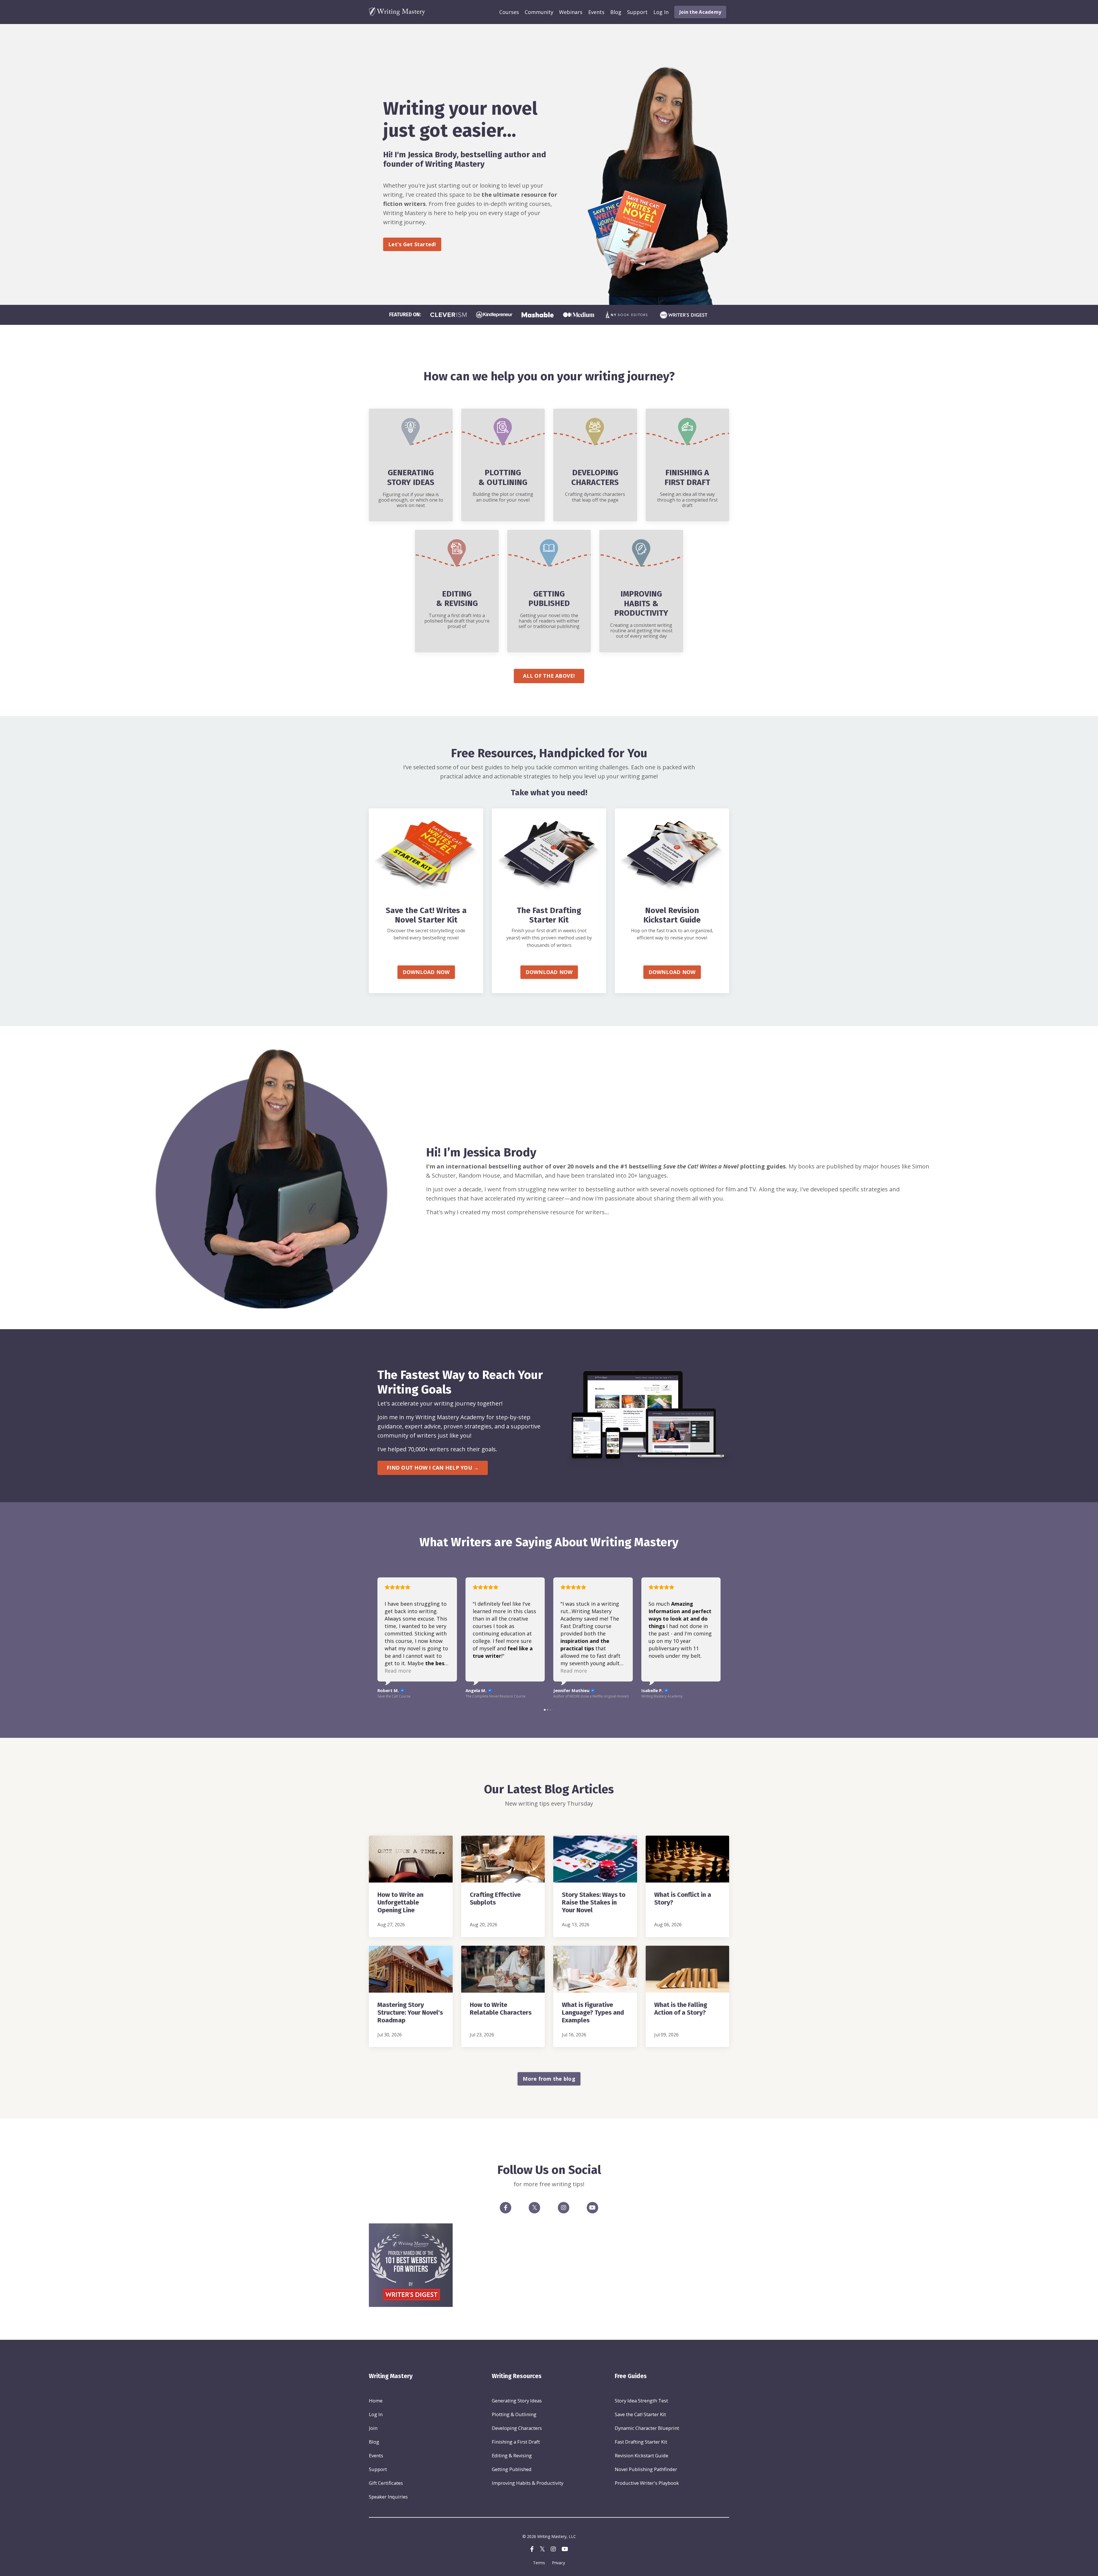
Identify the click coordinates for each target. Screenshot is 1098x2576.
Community (539, 12)
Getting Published (512, 2469)
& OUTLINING (503, 482)
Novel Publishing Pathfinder (646, 2469)
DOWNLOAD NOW (426, 972)
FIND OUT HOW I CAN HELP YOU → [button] (433, 1468)
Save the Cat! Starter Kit (640, 2414)
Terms (539, 2563)
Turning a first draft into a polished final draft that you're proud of (457, 621)
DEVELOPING (595, 473)
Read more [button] (398, 1671)
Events (596, 12)
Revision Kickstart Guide (642, 2455)
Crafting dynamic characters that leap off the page (595, 497)
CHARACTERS (595, 482)
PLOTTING (503, 473)
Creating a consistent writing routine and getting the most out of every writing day (641, 631)
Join (373, 2428)
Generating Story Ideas (517, 2401)
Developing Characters (517, 2428)
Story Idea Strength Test (641, 2401)
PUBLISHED (549, 603)
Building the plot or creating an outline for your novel (503, 497)
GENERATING (411, 473)
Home (376, 2401)
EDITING (457, 594)
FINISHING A (687, 473)
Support (637, 12)
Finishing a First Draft (516, 2442)
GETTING (549, 594)
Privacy (558, 2563)
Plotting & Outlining (514, 2414)
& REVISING (457, 603)
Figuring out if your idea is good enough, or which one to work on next (411, 500)
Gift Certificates (386, 2483)
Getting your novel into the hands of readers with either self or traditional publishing (549, 621)
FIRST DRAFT (687, 482)
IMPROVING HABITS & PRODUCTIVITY (641, 603)
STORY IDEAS (411, 482)
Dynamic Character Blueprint (647, 2428)
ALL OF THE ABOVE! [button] (549, 676)
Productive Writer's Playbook (647, 2483)
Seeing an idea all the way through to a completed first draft (687, 500)
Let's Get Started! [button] (412, 244)
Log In (661, 12)
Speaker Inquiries (388, 2497)
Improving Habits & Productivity (528, 2483)
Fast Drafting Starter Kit (641, 2442)
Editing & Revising (512, 2455)
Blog (616, 12)
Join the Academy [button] (700, 12)
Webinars (571, 12)
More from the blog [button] (549, 2079)
